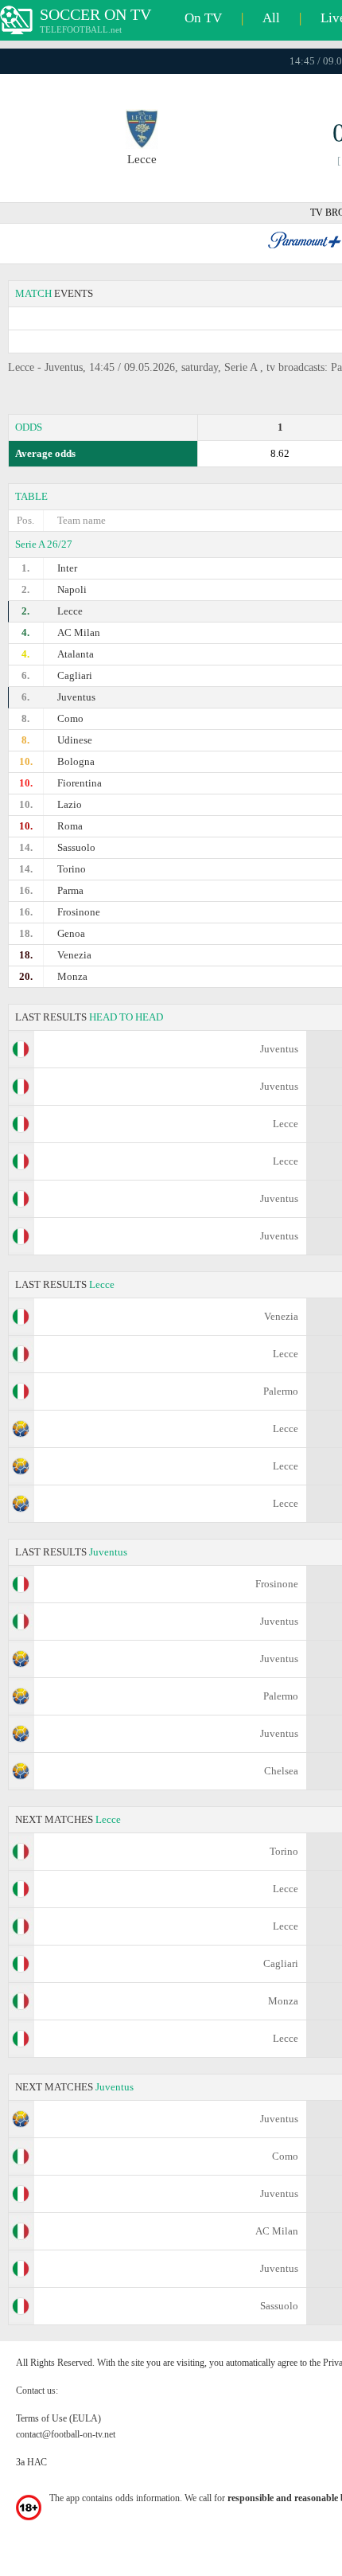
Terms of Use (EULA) (58, 2418)
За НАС (31, 2462)
